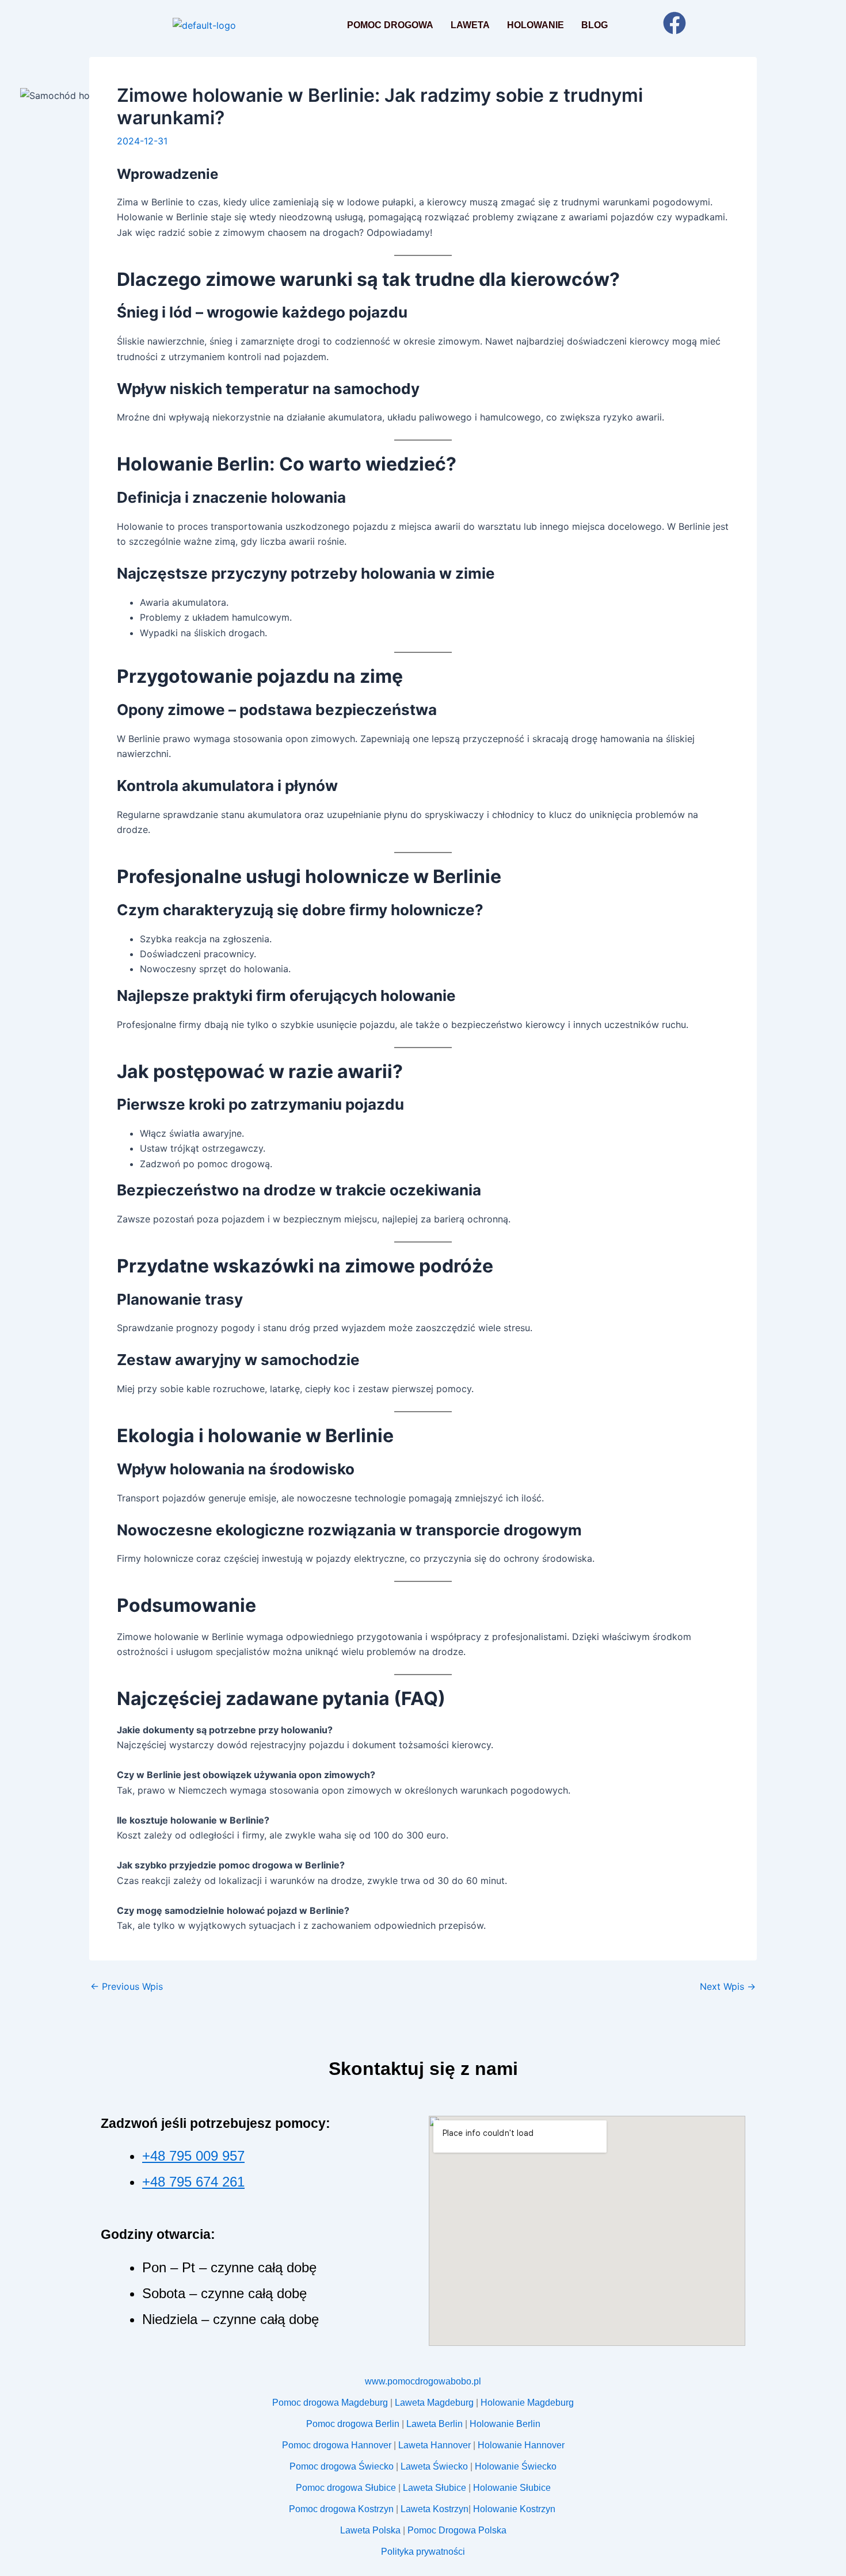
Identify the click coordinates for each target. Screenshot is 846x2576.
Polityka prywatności (423, 2552)
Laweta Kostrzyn (435, 2509)
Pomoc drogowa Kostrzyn (341, 2509)
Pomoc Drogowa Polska (457, 2530)
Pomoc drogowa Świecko (342, 2466)
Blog (595, 25)
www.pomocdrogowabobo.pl (423, 2381)
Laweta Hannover (435, 2445)
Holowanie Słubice (512, 2488)
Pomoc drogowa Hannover (337, 2445)
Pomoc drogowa (390, 25)
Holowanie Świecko (516, 2466)
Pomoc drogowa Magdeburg (330, 2403)
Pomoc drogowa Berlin (353, 2424)
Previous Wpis (127, 1986)
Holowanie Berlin (505, 2424)
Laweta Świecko (434, 2466)
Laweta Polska (370, 2530)
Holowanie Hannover (521, 2445)
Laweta (470, 25)
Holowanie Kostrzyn (515, 2509)
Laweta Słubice (435, 2488)
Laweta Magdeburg (434, 2403)
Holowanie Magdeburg (527, 2403)
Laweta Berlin (435, 2424)
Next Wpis (728, 1986)
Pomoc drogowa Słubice (346, 2488)
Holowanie (536, 25)
